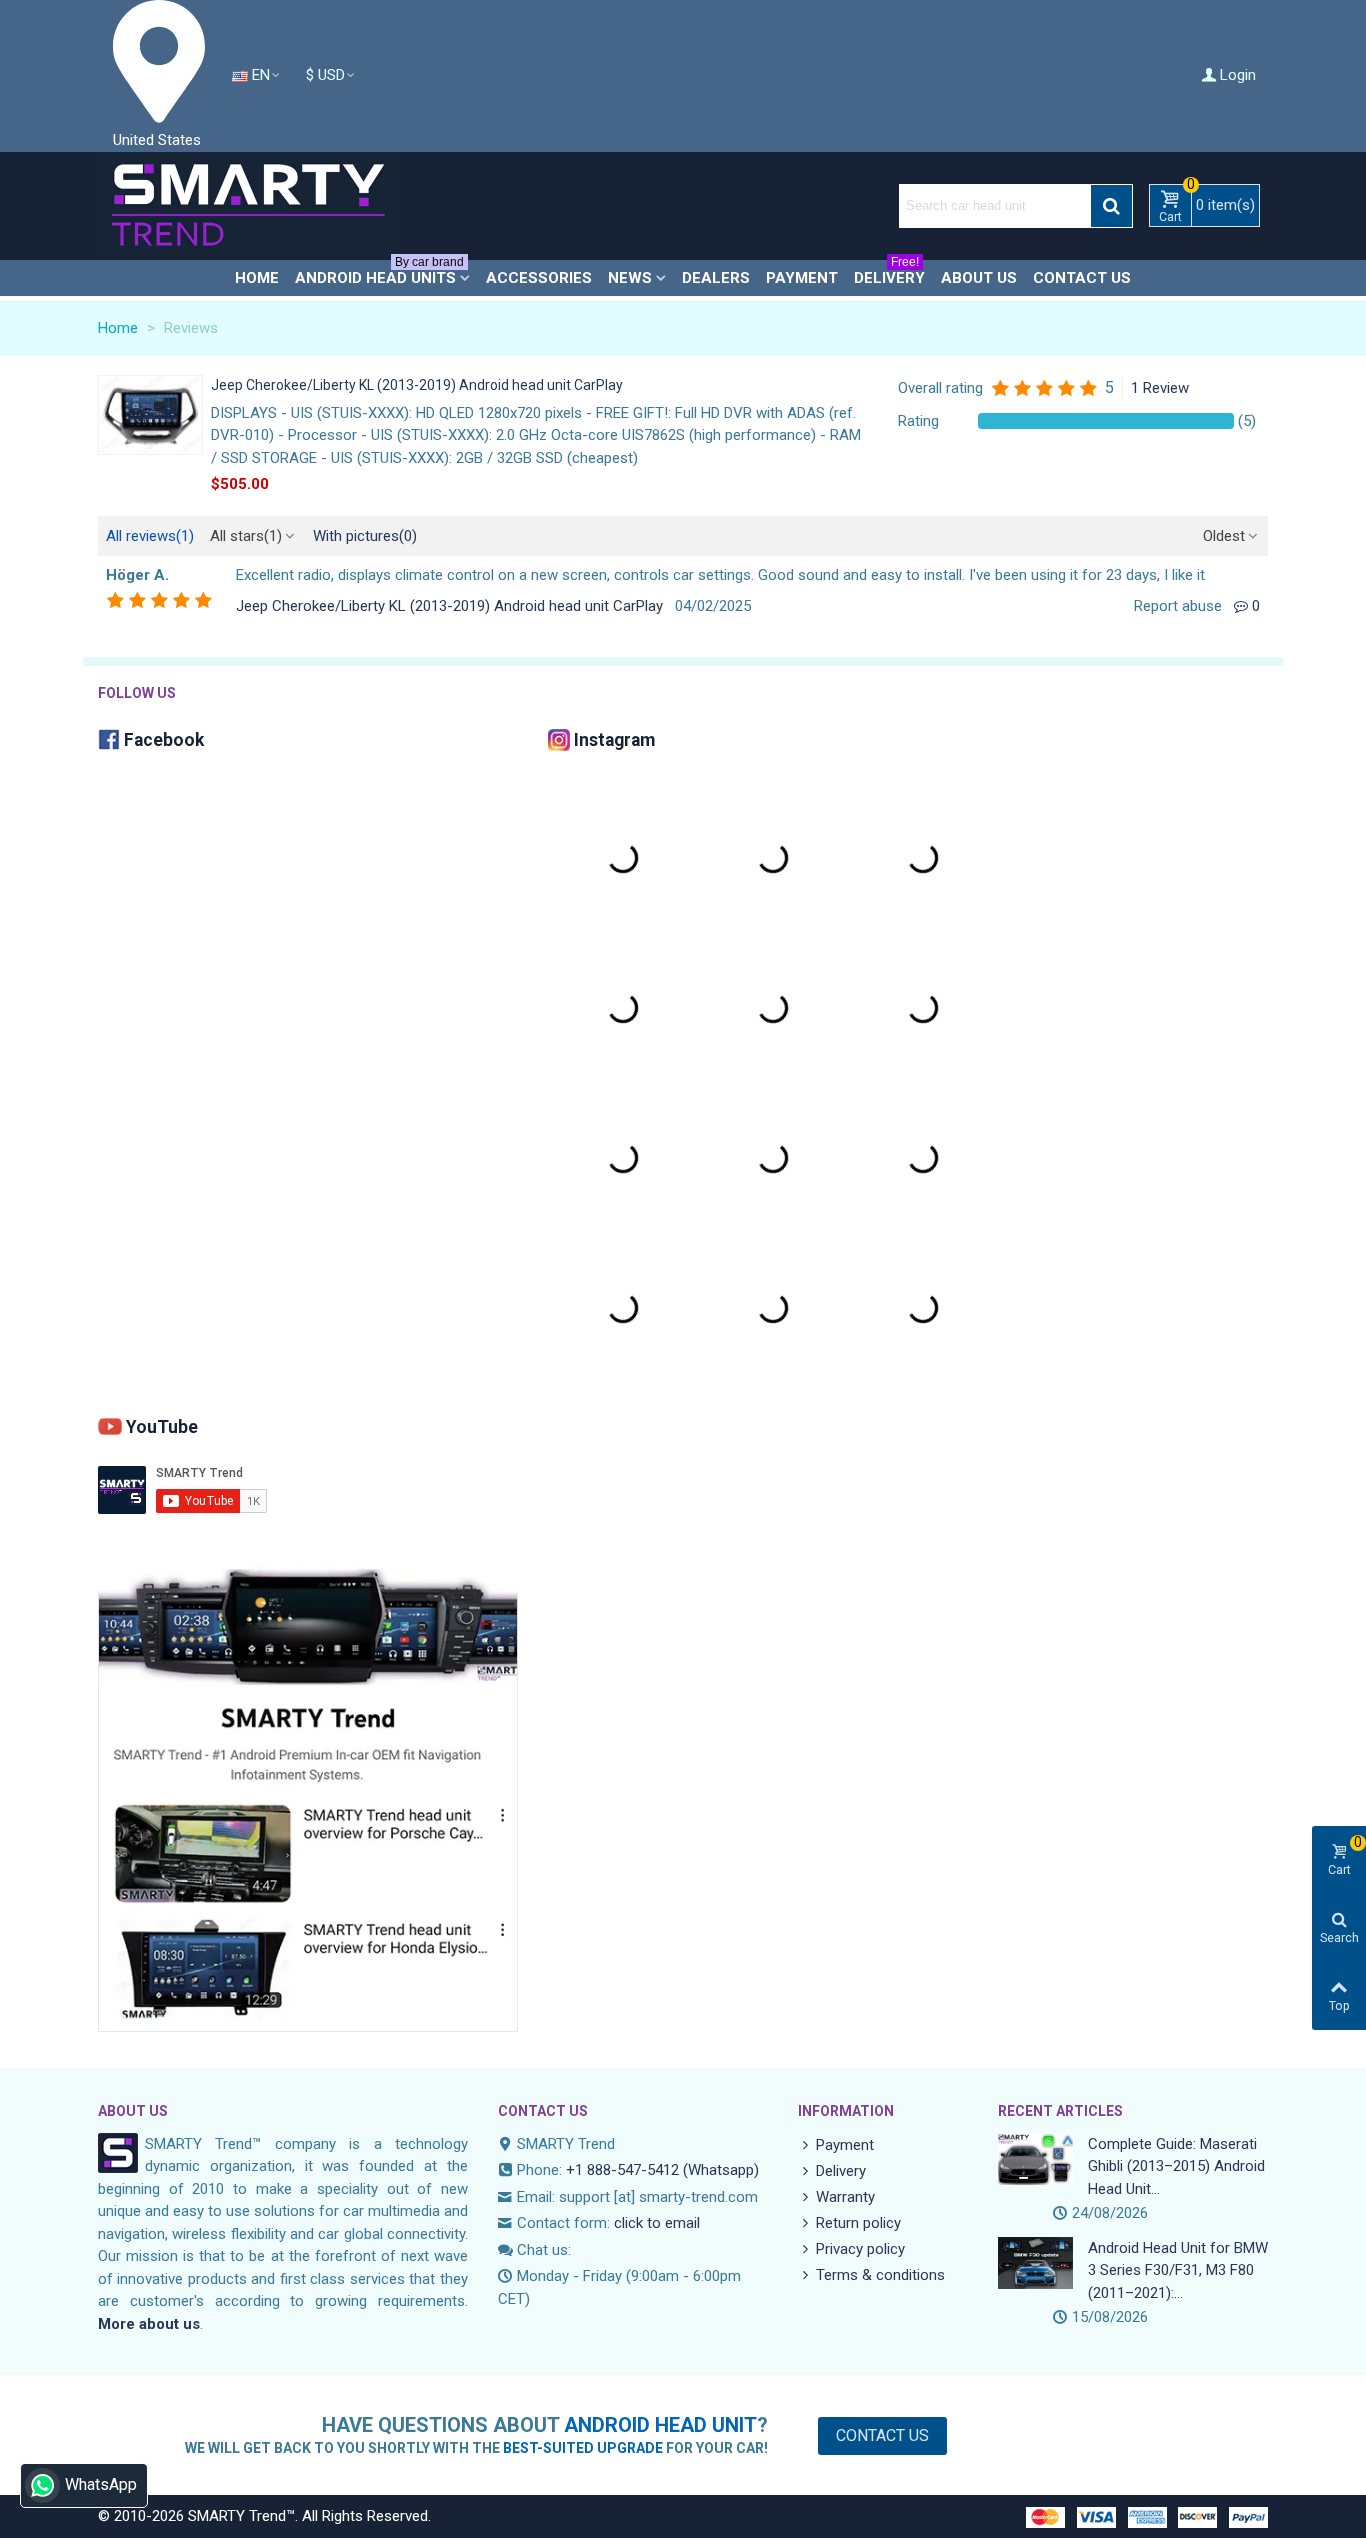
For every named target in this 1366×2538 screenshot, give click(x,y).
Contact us (1082, 278)
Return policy (858, 2223)
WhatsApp (101, 2484)
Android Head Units (379, 273)
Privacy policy (860, 2249)
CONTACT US (543, 2111)
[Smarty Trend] (248, 206)
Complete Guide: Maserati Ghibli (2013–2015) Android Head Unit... (1176, 2166)
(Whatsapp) (721, 2170)
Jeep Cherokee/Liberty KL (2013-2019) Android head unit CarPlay (417, 385)
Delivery (889, 273)
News (630, 278)
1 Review (1160, 388)
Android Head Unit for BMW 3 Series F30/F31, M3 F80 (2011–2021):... (1178, 2270)
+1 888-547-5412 (622, 2170)
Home (257, 278)
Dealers (716, 278)
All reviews (150, 536)
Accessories (539, 278)
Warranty (845, 2197)
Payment (802, 278)
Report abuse (1178, 606)
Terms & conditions (880, 2275)
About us (979, 278)
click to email (657, 2223)
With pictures (365, 536)
